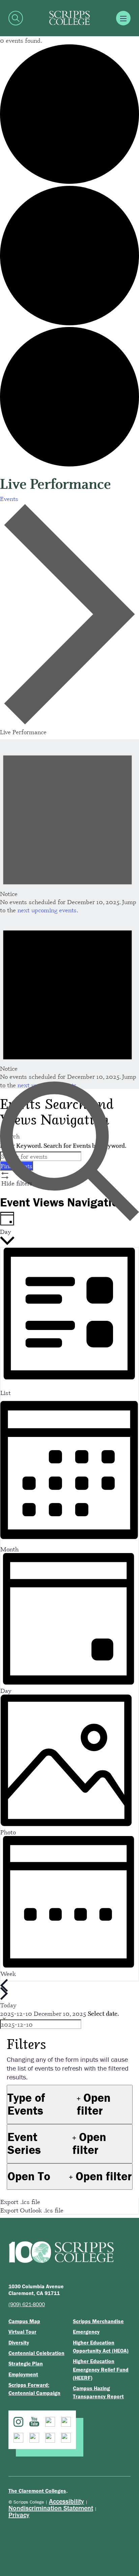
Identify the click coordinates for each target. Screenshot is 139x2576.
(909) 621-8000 (27, 2304)
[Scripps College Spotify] (50, 2438)
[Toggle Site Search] (16, 18)
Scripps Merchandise (98, 2321)
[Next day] (4, 1993)
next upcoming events (47, 910)
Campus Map (24, 2321)
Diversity (19, 2342)
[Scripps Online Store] (66, 2438)
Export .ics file (20, 2202)
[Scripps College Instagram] (18, 2422)
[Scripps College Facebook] (50, 2422)
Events (9, 499)
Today (8, 2005)
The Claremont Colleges (37, 2491)
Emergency (86, 2332)
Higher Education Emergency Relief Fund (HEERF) (101, 2369)
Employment (23, 2374)
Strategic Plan (26, 2363)
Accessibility (66, 2501)
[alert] (69, 827)
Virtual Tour (22, 2332)
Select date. (103, 2013)
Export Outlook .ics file (32, 2210)
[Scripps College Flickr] (34, 2438)
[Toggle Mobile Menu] (123, 18)
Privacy (19, 2515)
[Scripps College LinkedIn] (18, 2438)
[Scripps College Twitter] (66, 2422)
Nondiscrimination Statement (51, 2508)
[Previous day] (4, 1985)
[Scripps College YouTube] (34, 2422)
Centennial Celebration (36, 2353)
